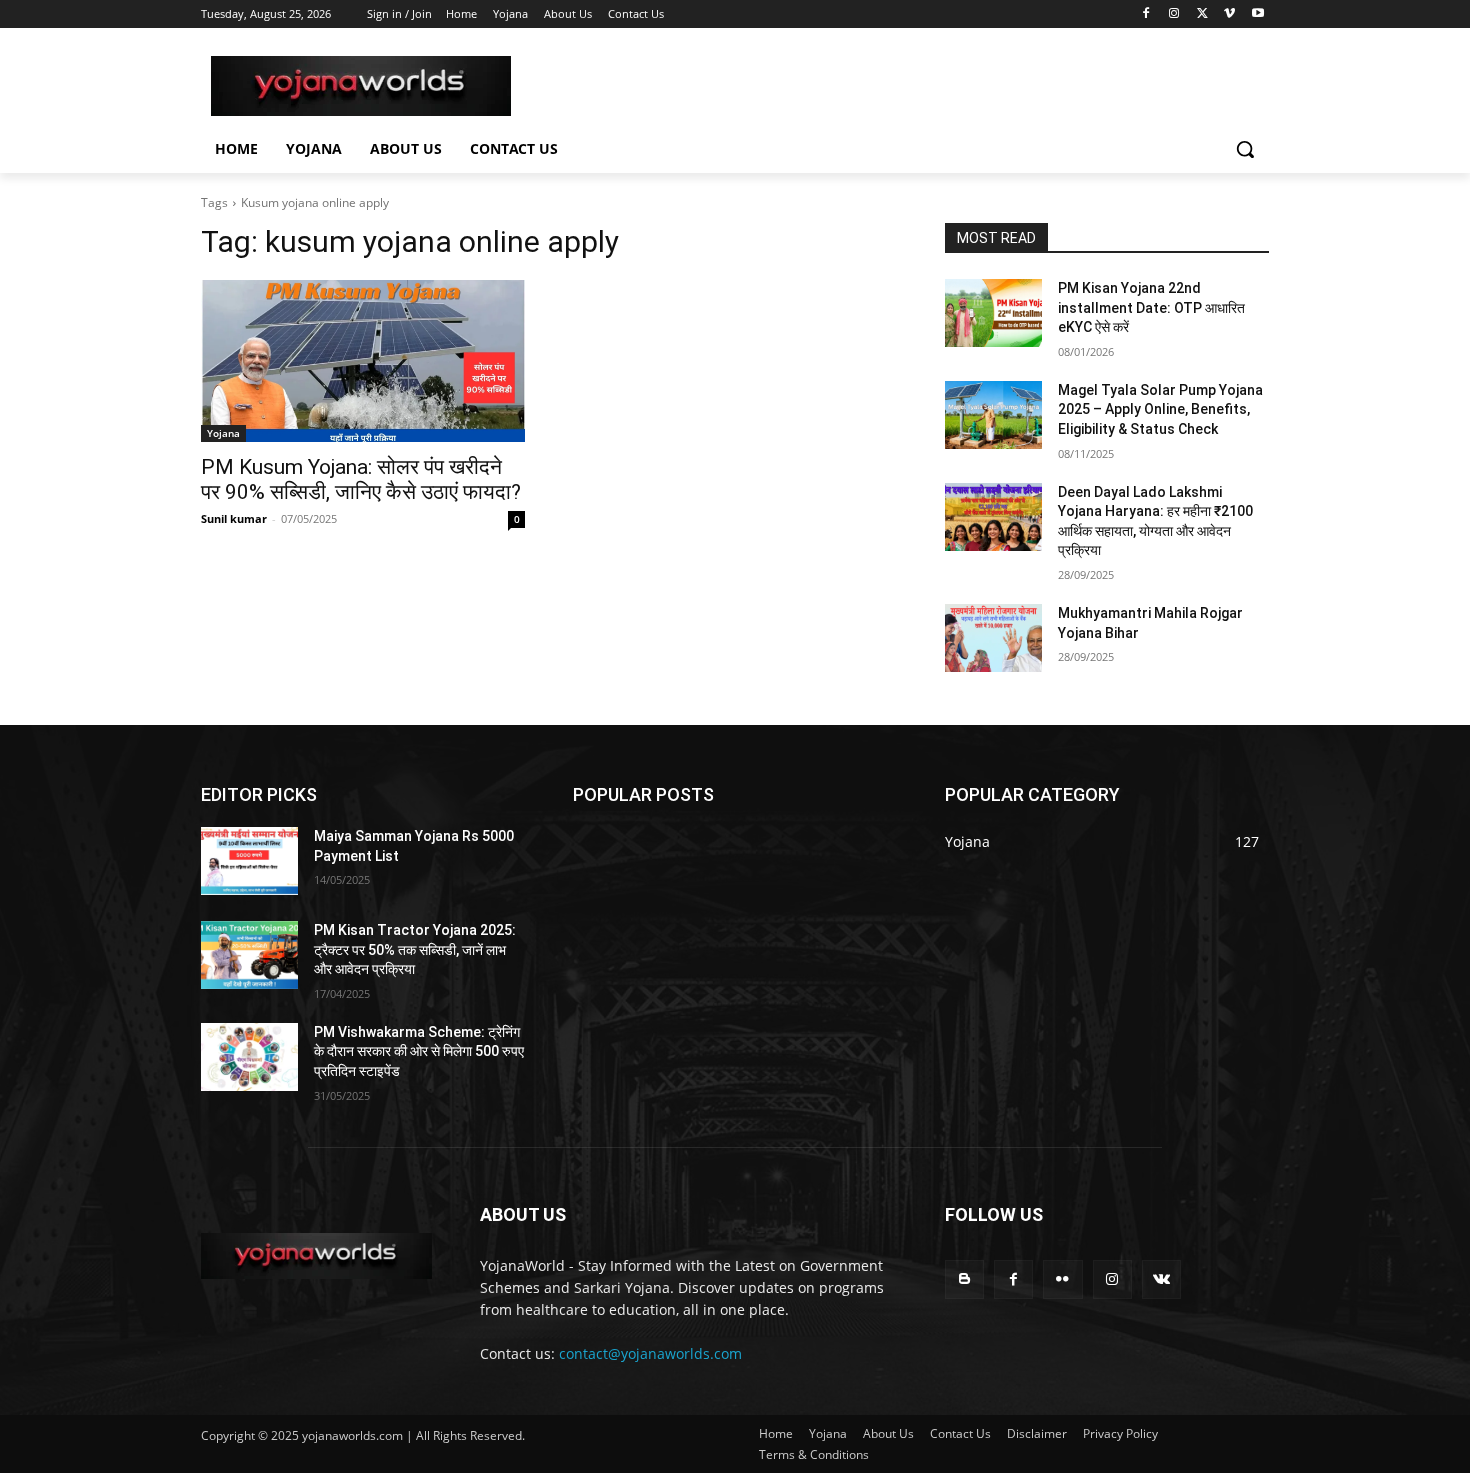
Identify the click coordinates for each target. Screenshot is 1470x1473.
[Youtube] (1257, 14)
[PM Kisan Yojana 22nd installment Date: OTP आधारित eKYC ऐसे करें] (993, 313)
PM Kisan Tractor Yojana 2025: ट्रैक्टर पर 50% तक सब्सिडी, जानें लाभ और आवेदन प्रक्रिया (415, 949)
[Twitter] (1202, 14)
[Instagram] (1174, 14)
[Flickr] (1062, 1279)
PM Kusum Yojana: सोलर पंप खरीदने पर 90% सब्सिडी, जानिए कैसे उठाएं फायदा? (361, 479)
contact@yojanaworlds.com (650, 1353)
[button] (1245, 149)
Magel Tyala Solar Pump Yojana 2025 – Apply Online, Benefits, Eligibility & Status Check (1160, 409)
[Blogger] (964, 1279)
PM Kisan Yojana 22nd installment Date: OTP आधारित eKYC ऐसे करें (1151, 307)
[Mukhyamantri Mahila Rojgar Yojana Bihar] (993, 638)
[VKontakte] (1161, 1279)
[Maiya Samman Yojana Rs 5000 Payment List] (249, 861)
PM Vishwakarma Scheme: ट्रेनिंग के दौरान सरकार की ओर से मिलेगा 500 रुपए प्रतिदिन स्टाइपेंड (419, 1051)
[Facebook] (1146, 14)
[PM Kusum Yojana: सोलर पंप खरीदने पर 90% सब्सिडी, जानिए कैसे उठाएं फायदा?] (363, 361)
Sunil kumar (234, 518)
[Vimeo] (1229, 14)
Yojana (223, 433)
